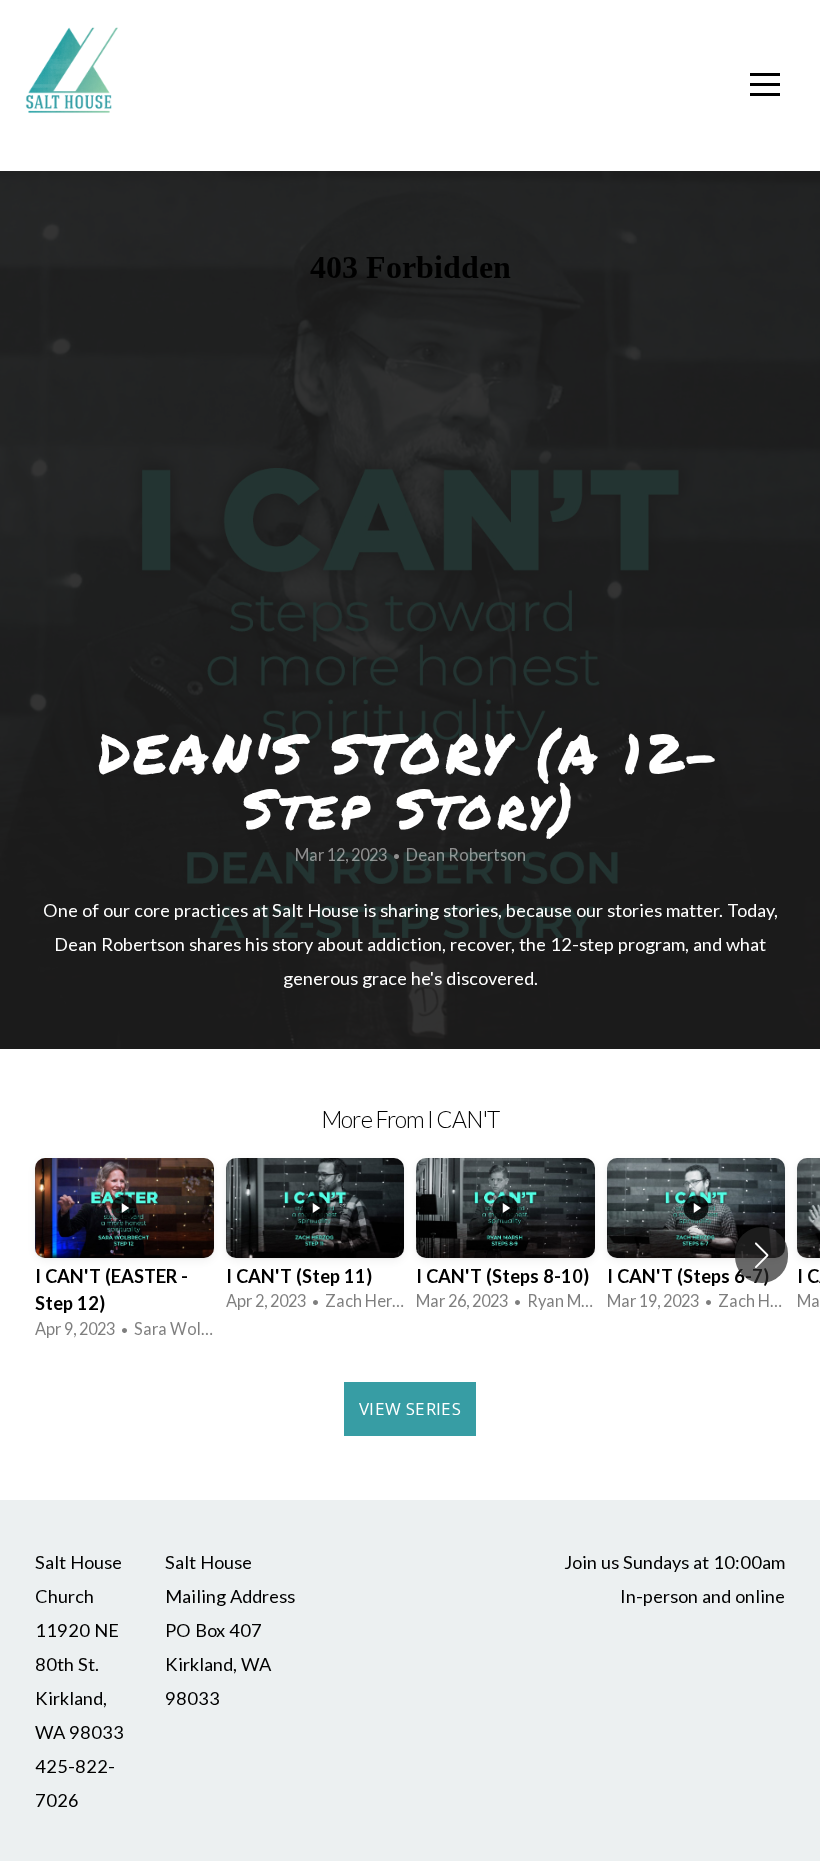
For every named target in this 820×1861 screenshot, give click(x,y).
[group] (124, 1255)
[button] (761, 1255)
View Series (410, 1408)
